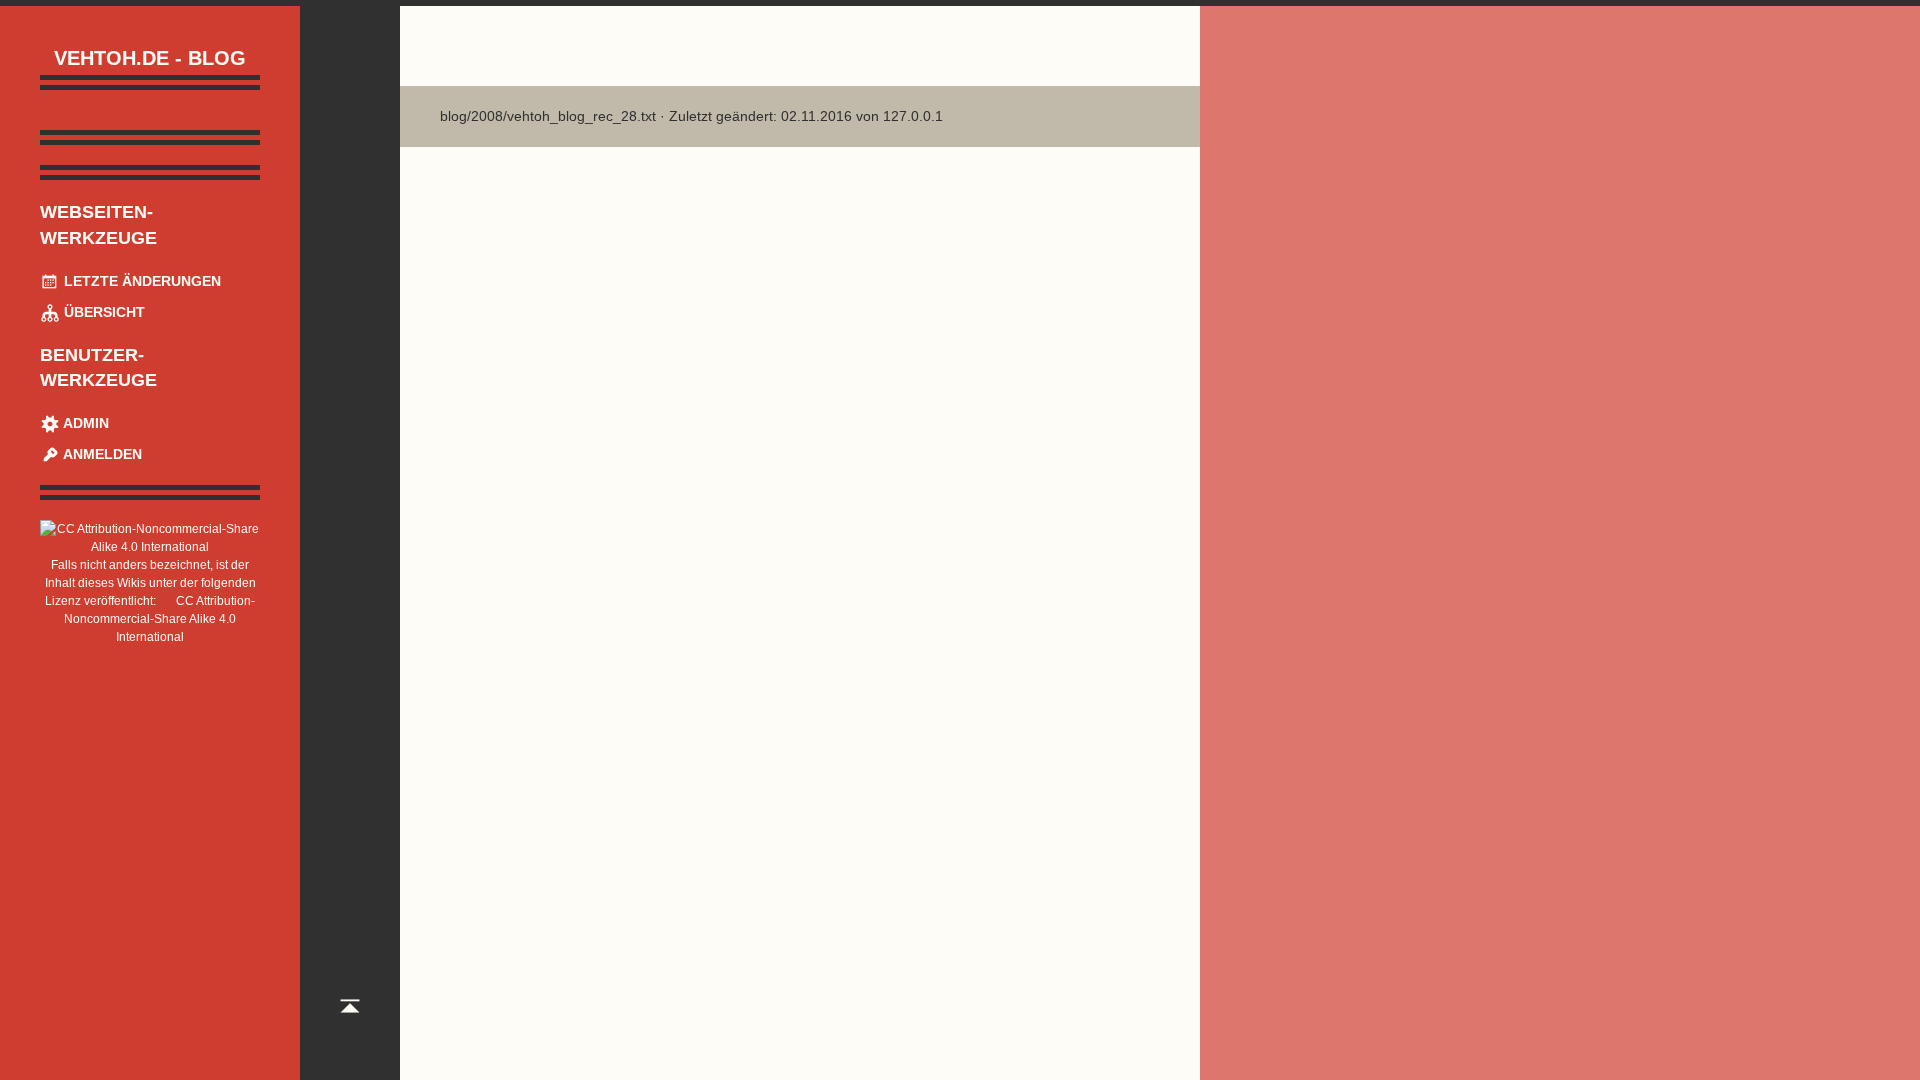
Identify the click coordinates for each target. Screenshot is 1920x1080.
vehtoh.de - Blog (150, 58)
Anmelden (101, 454)
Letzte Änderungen (140, 281)
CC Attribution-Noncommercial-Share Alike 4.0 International (159, 619)
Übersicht (102, 312)
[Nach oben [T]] (350, 1024)
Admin (84, 423)
